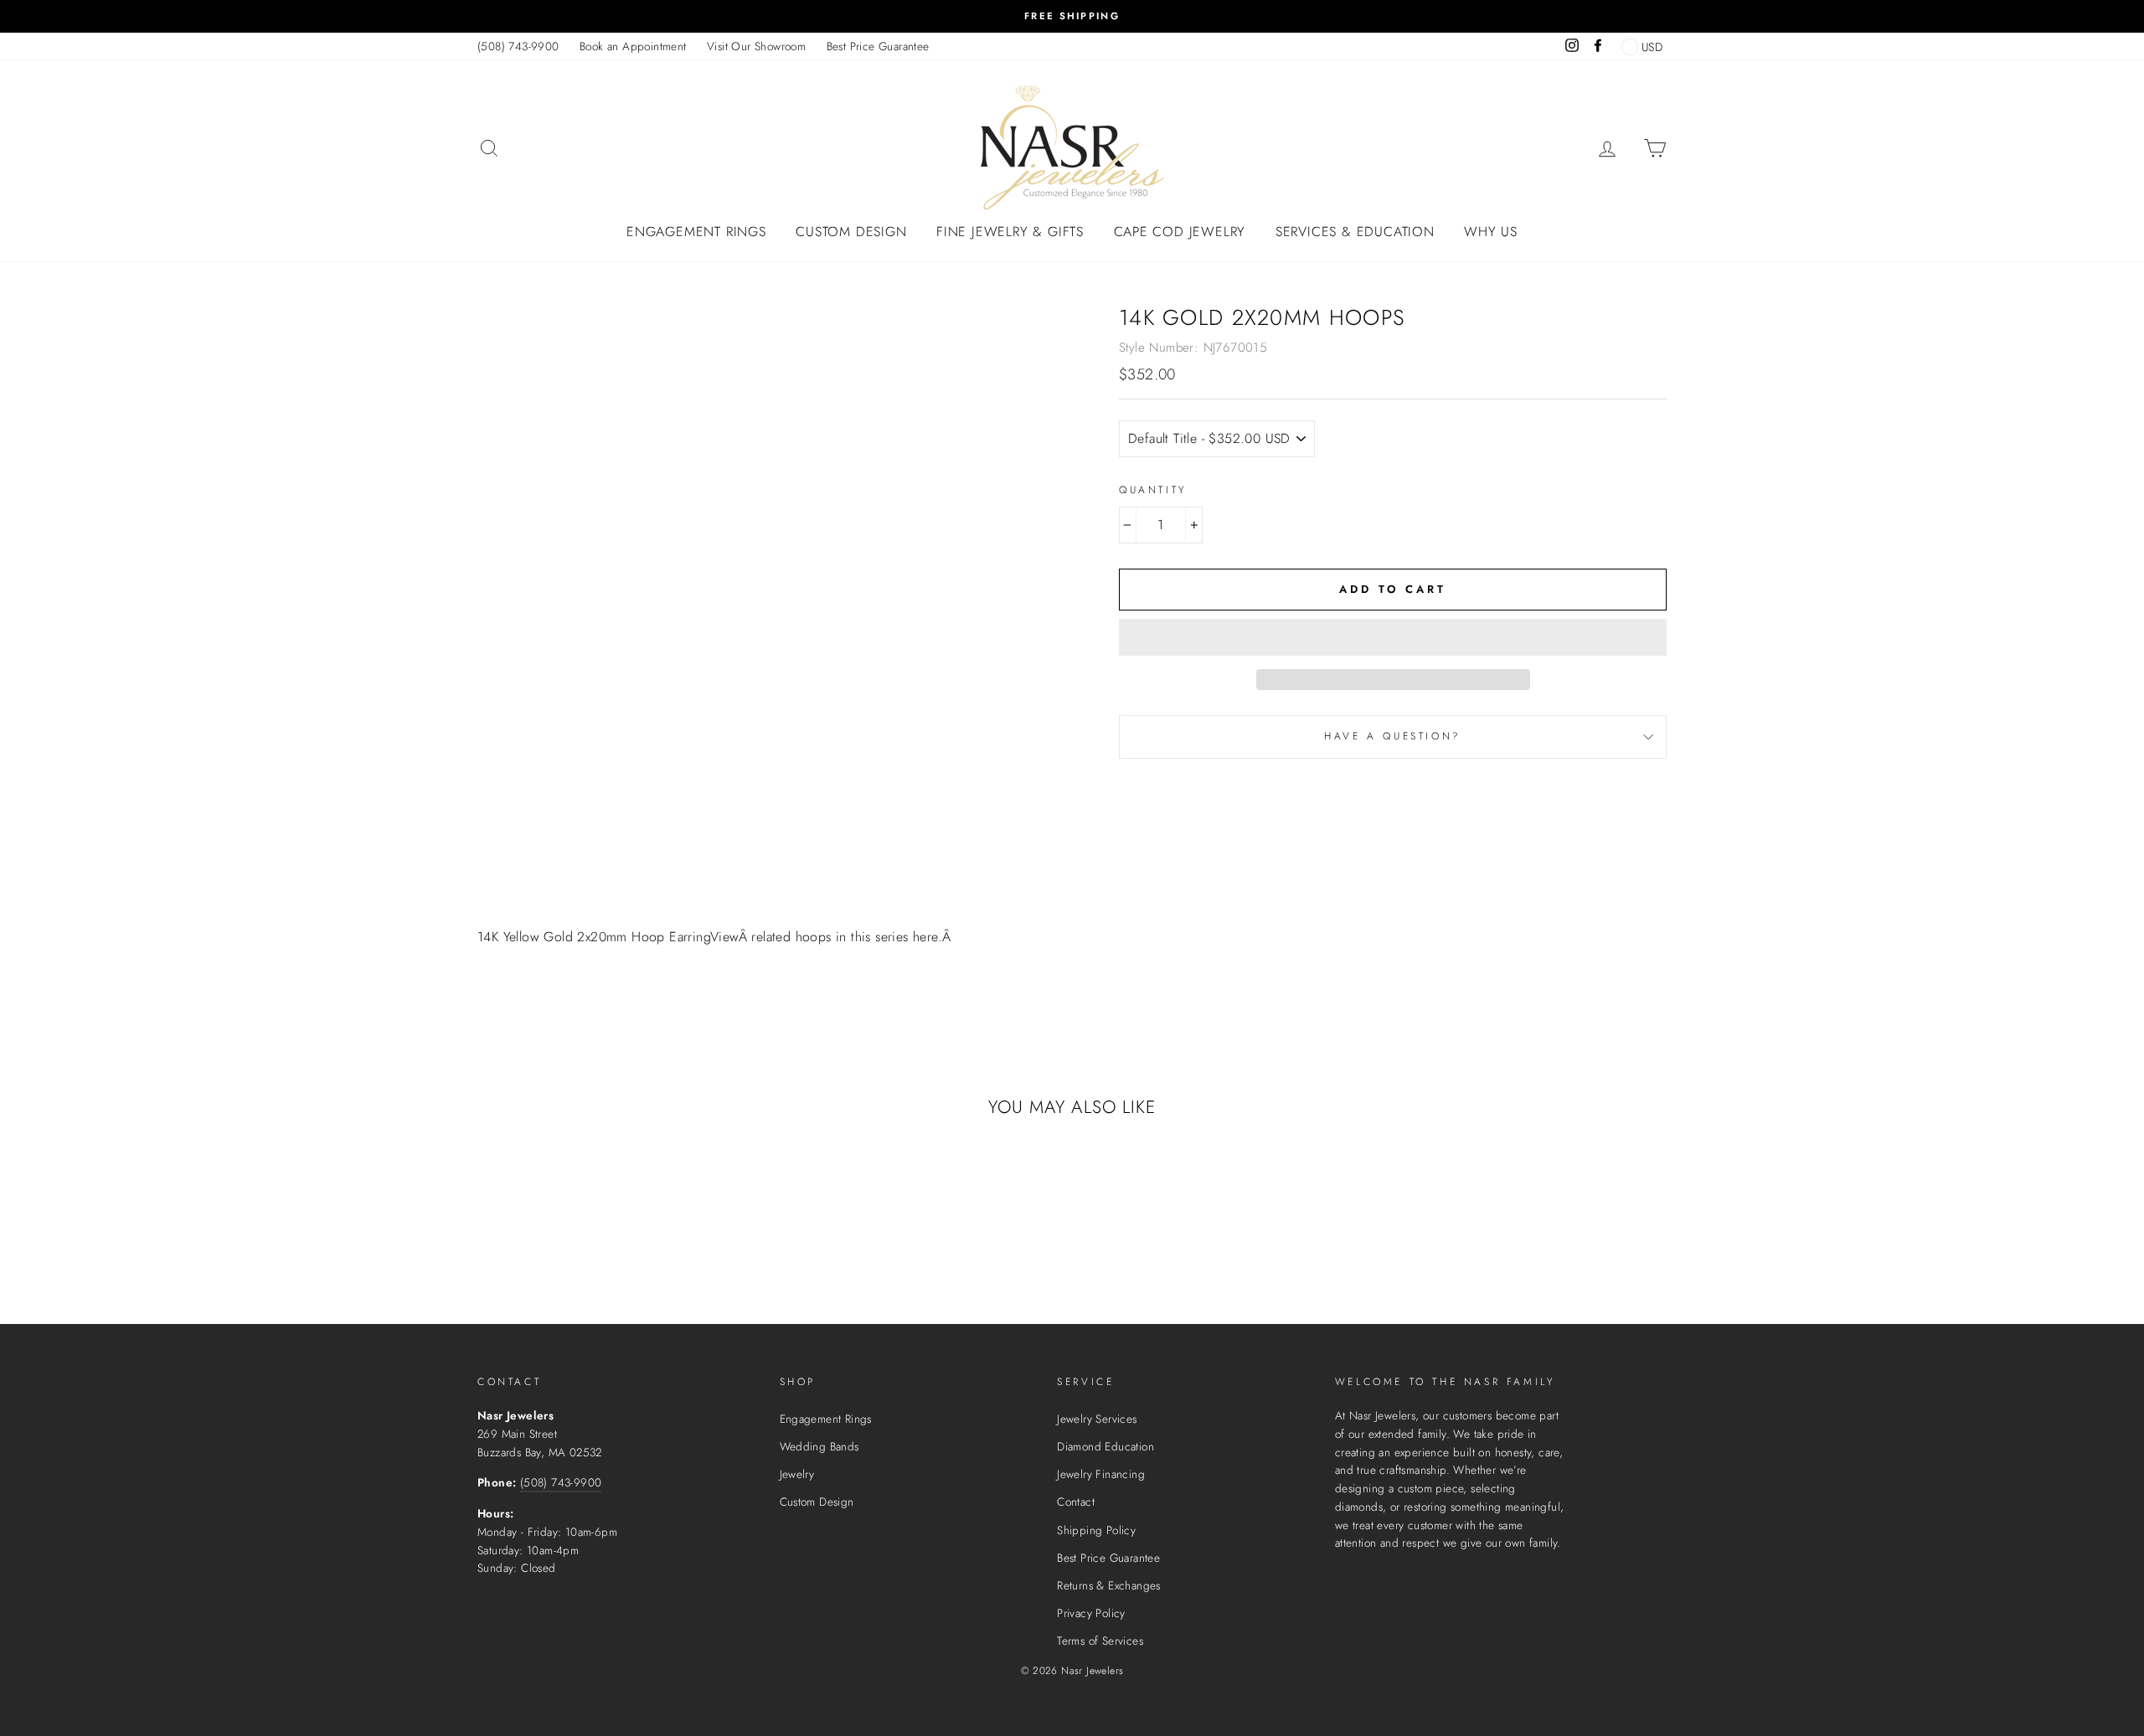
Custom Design (851, 232)
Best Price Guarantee (878, 46)
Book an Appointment (633, 46)
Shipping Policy (1096, 1530)
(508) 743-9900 (518, 46)
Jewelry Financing (1101, 1474)
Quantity (1153, 490)
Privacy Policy (1091, 1613)
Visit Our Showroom (756, 46)
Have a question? (1393, 736)
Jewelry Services (1097, 1419)
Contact (1076, 1502)
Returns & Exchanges (1109, 1585)
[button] (1393, 637)
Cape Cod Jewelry (1180, 232)
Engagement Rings (696, 232)
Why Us (1491, 232)
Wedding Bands (819, 1446)
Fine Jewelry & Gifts (1010, 232)
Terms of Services (1100, 1641)
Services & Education (1355, 232)
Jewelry (797, 1474)
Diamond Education (1105, 1446)
